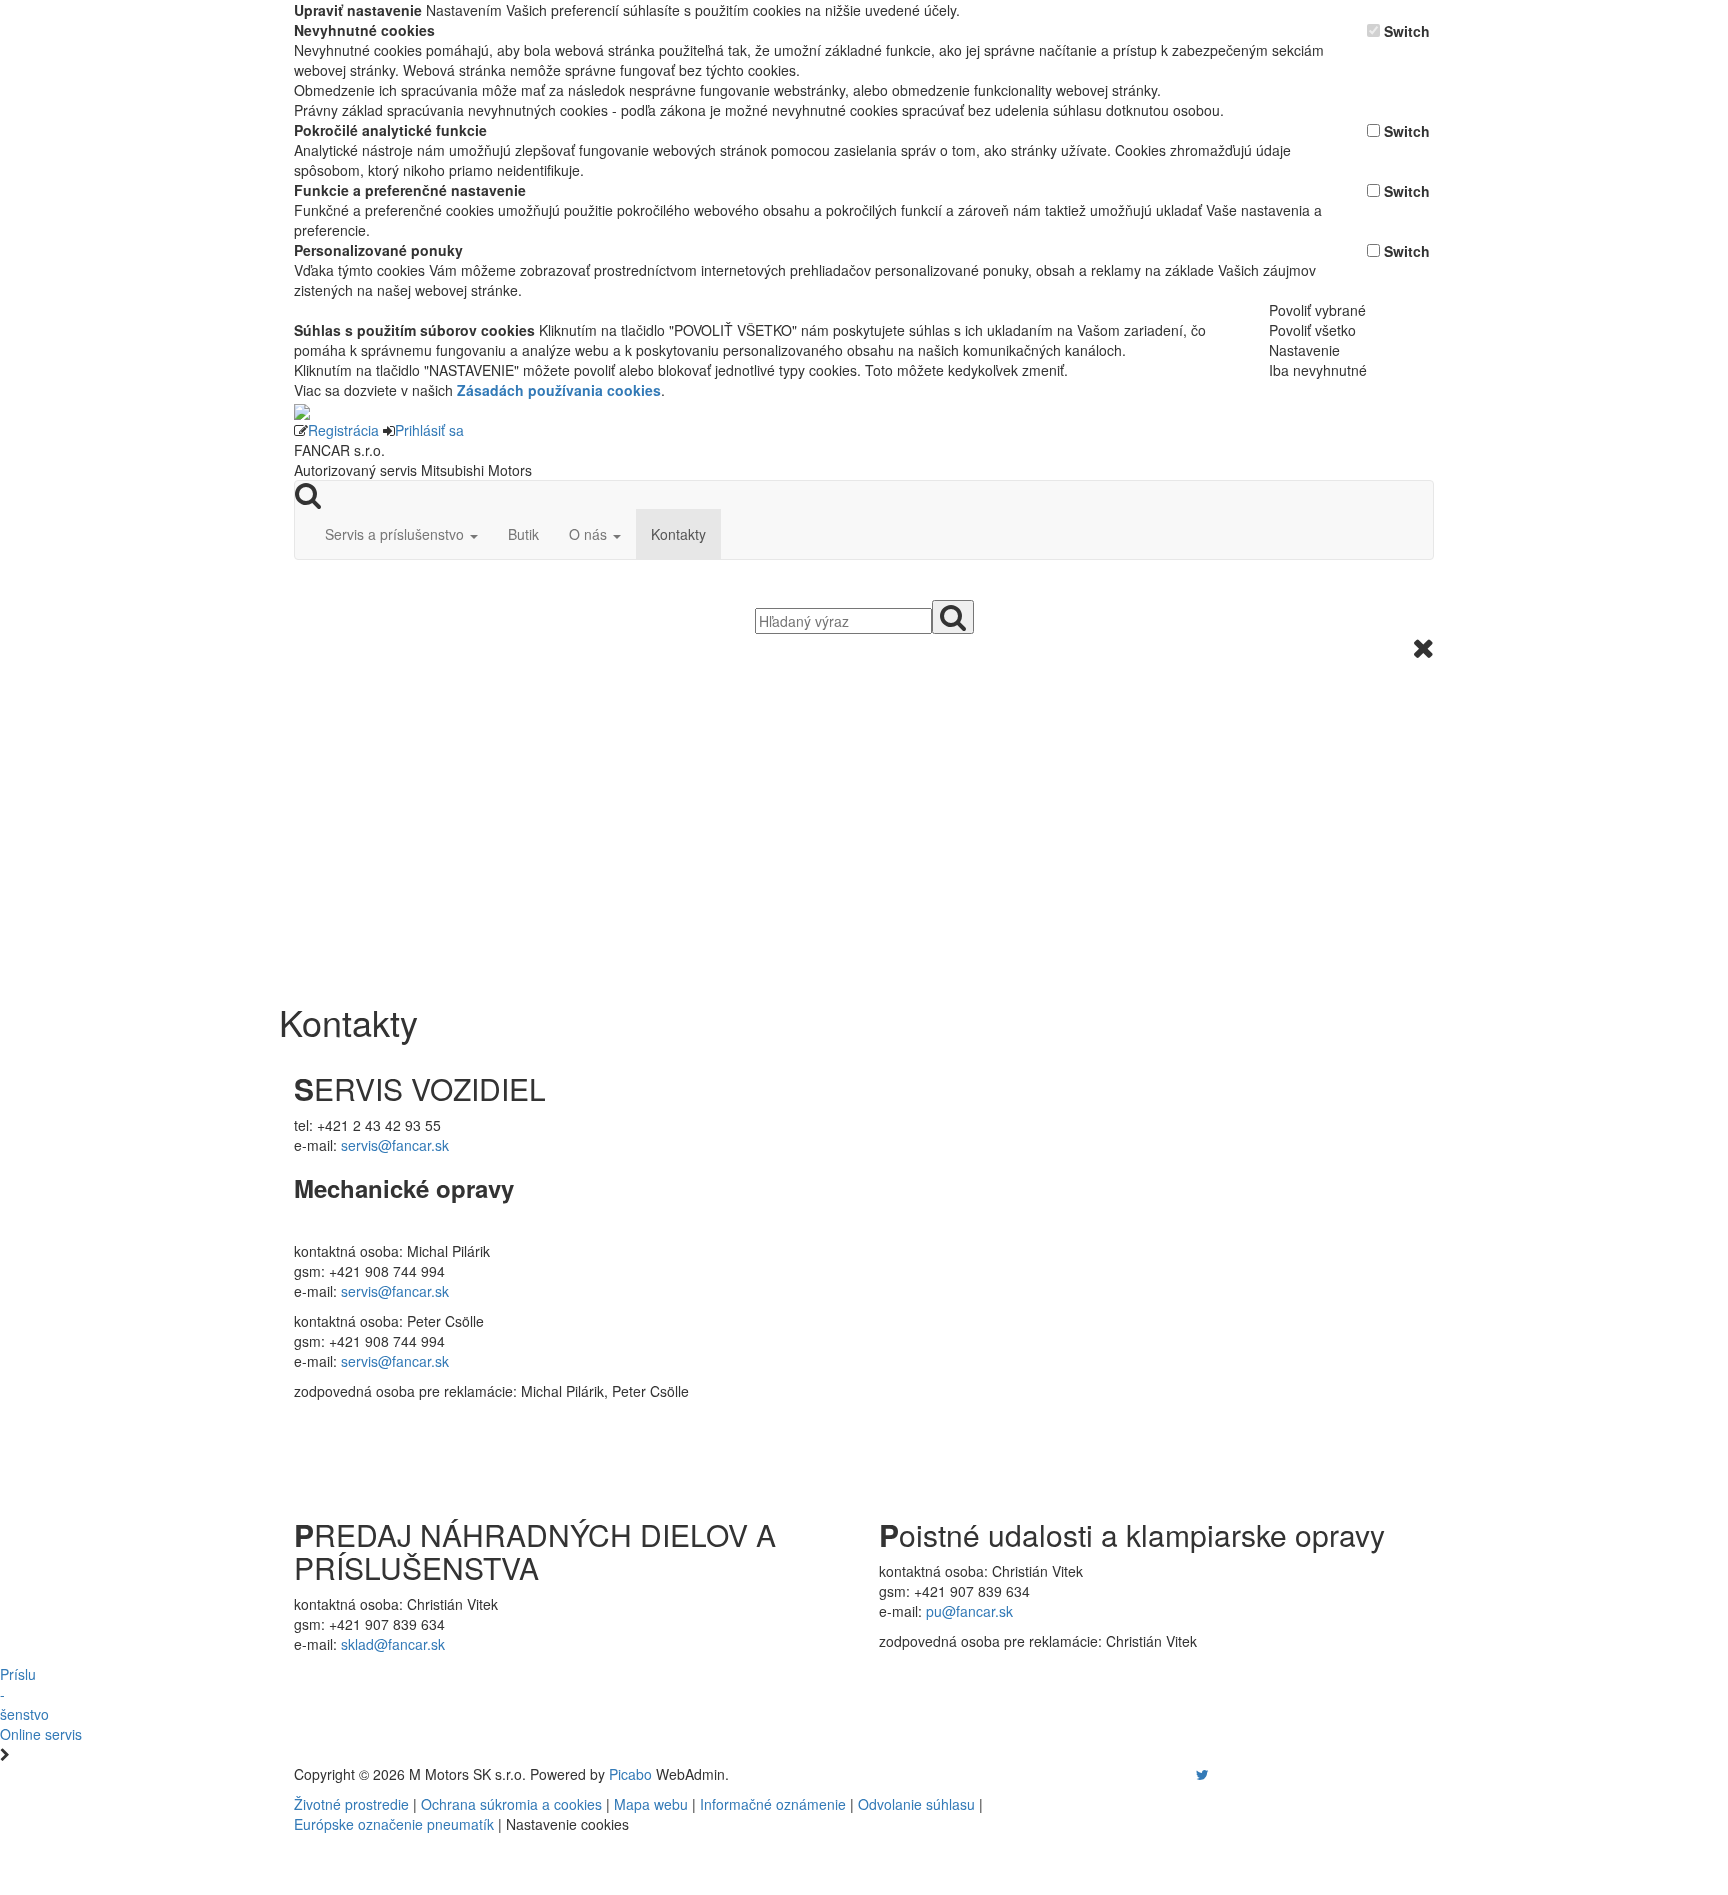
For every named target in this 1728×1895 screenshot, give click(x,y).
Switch (1407, 31)
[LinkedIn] (1215, 1774)
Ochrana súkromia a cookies (511, 1804)
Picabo (630, 1774)
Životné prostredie (351, 1804)
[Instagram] (1190, 1774)
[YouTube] (1182, 1774)
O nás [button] (590, 534)
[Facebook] (1174, 1774)
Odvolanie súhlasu (916, 1804)
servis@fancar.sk (395, 1145)
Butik (523, 534)
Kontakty (678, 534)
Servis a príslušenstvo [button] (396, 534)
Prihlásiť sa (429, 430)
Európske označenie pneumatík (394, 1824)
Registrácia (343, 430)
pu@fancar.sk (969, 1611)
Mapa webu (651, 1804)
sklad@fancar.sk (393, 1644)
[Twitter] (1202, 1774)
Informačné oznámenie (773, 1804)
